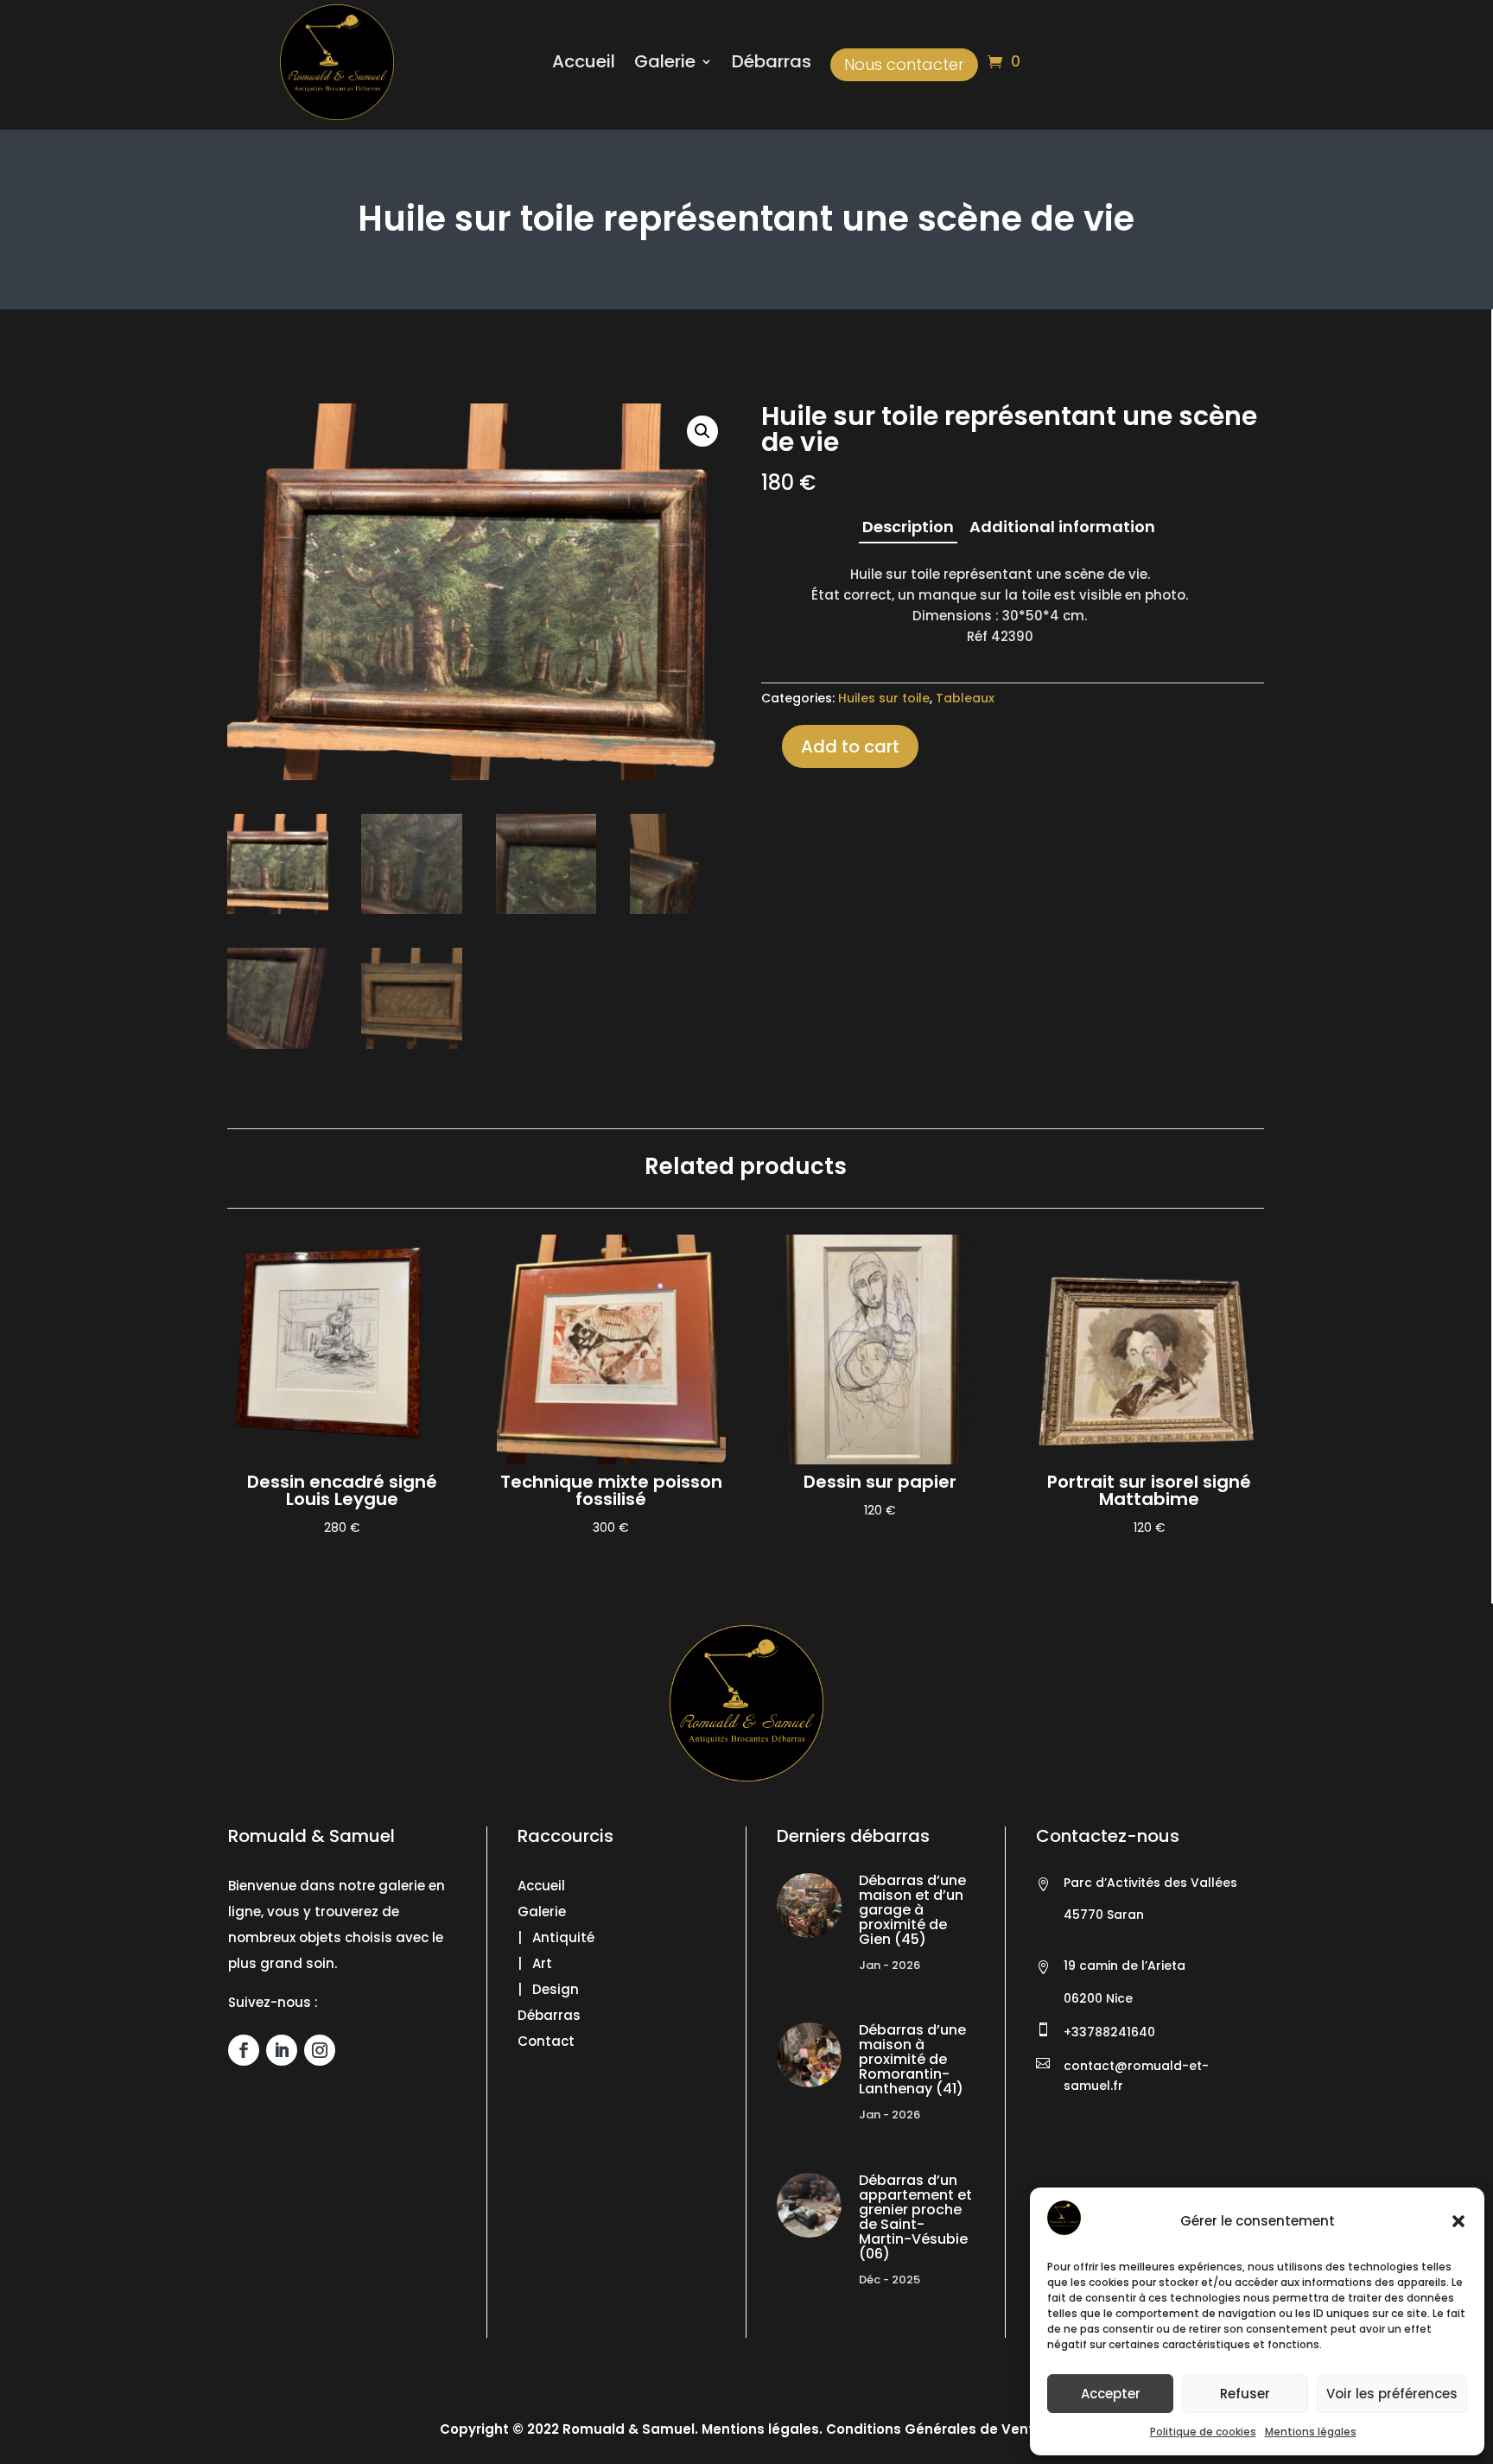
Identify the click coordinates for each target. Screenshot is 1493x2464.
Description (908, 527)
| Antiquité (556, 1937)
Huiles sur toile (884, 698)
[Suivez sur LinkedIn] (282, 2050)
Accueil (584, 64)
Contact (546, 2041)
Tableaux (965, 698)
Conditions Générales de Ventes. (938, 2429)
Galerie (665, 64)
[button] (1458, 2221)
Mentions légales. (762, 2429)
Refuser (1245, 2394)
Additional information (1062, 527)
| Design (548, 1989)
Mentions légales (1311, 2432)
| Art (535, 1963)
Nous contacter (904, 64)
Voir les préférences (1392, 2394)
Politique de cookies (1203, 2432)
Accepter (1111, 2394)
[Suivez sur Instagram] (320, 2050)
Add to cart (850, 746)
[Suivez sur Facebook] (244, 2050)
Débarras (772, 64)
